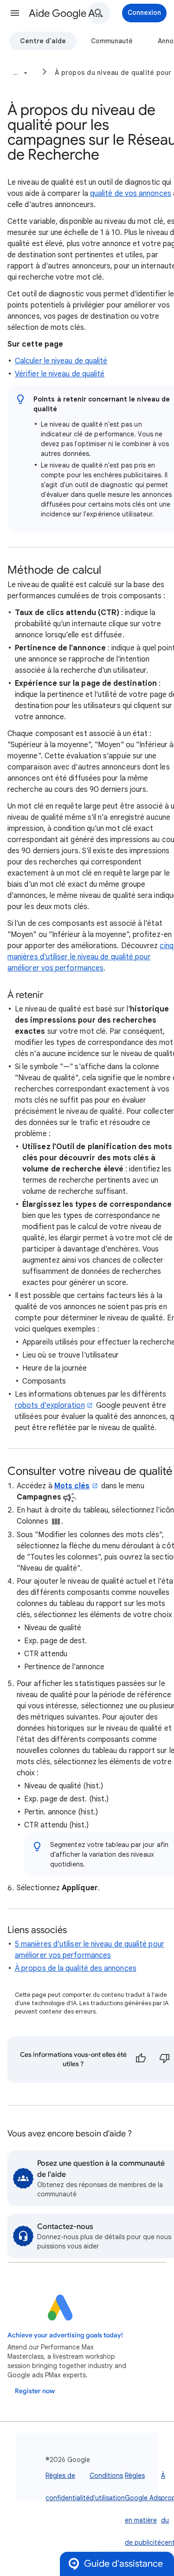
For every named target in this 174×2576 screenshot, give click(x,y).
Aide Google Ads (67, 13)
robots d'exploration (50, 1405)
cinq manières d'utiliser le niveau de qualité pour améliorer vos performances (90, 957)
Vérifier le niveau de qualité (60, 374)
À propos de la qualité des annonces (76, 1968)
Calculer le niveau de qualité (61, 361)
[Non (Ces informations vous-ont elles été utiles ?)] (165, 2060)
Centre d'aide (43, 41)
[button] (15, 13)
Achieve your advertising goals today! (65, 2335)
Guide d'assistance (123, 2564)
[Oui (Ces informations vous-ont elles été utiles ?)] (141, 2060)
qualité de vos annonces (131, 194)
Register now (35, 2391)
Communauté (112, 41)
